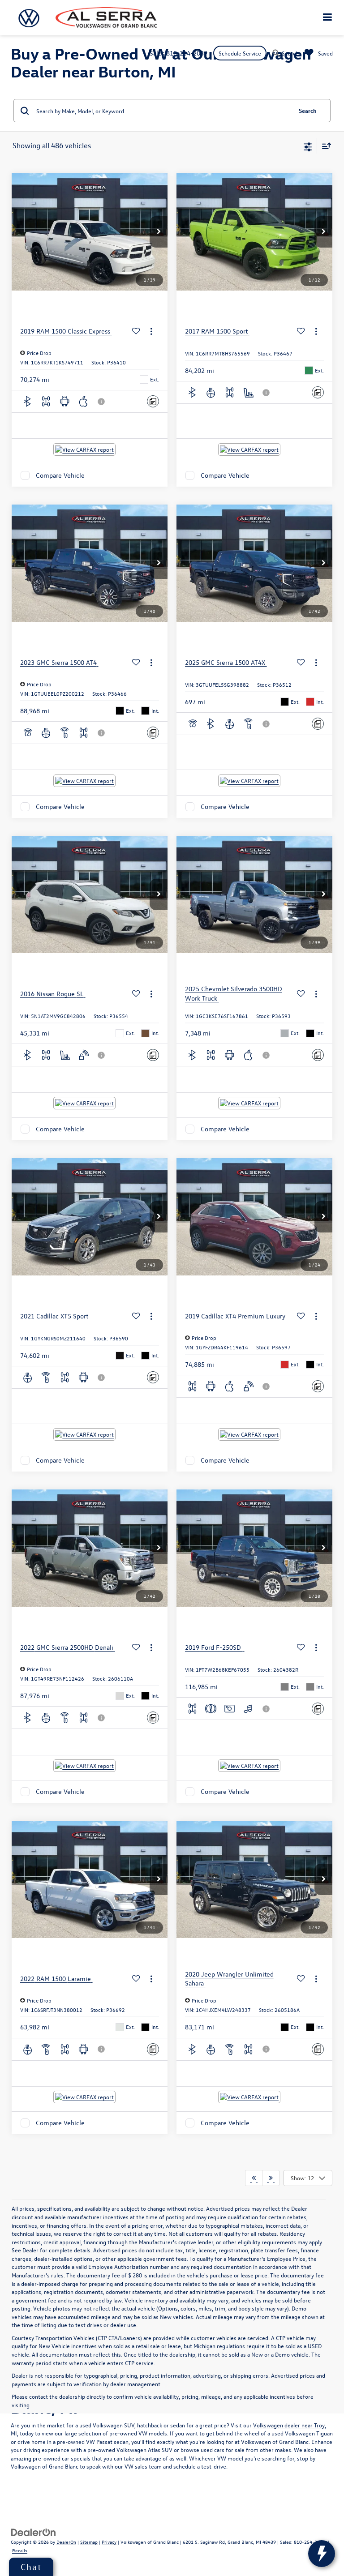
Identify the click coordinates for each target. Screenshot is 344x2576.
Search (308, 110)
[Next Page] (271, 2178)
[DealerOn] (34, 2531)
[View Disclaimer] (102, 402)
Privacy (109, 2542)
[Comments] (153, 401)
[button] (159, 232)
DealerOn (66, 2542)
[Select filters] (308, 146)
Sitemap (89, 2542)
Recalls (20, 2550)
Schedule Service (240, 53)
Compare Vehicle (60, 475)
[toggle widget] (322, 2554)
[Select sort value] (324, 146)
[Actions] (151, 332)
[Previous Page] (254, 2178)
